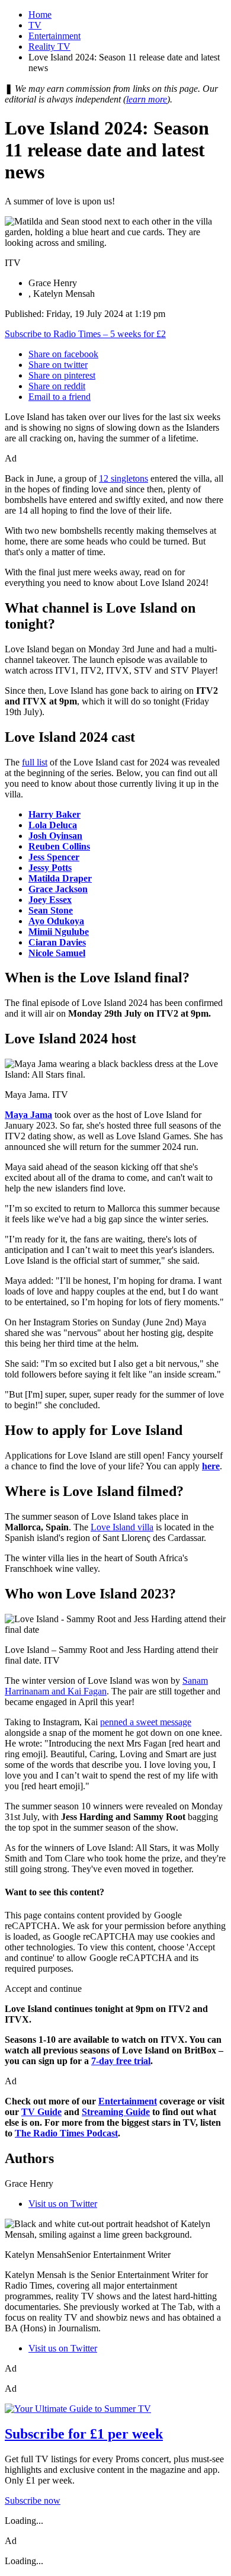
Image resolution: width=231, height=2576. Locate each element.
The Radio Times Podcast (66, 2133)
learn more (147, 99)
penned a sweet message (146, 1722)
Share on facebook (63, 354)
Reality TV (49, 47)
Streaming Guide (116, 2112)
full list (35, 762)
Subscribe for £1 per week (84, 2434)
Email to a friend (60, 397)
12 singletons (123, 478)
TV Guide (41, 2112)
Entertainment (54, 36)
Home (40, 15)
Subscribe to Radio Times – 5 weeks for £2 (85, 334)
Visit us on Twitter (63, 2204)
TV (35, 25)
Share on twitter (58, 365)
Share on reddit (57, 386)
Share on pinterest (62, 375)
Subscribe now (33, 2500)
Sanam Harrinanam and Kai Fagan (106, 1686)
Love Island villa (122, 1527)
